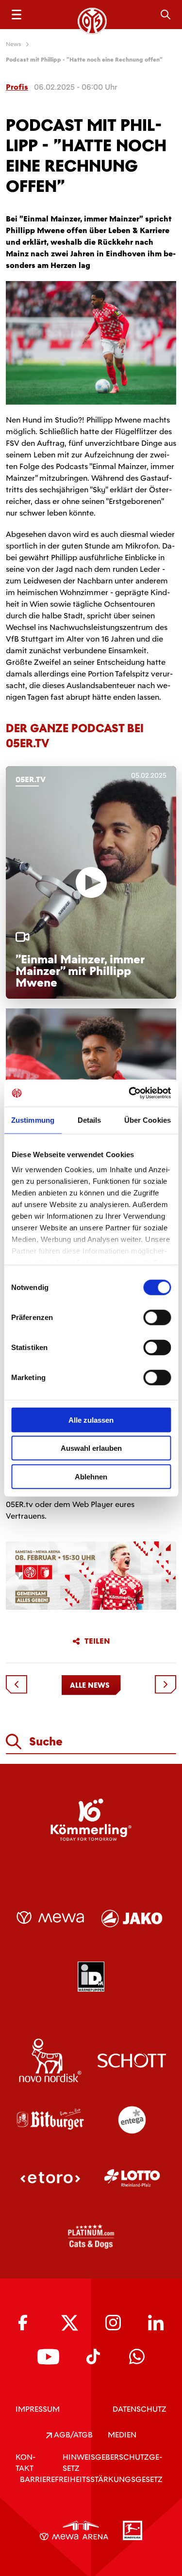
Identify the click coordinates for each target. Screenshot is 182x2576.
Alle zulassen (91, 1420)
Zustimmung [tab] (33, 1120)
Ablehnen (91, 1476)
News (14, 44)
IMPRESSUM (38, 2409)
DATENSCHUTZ (140, 2409)
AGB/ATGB (72, 2435)
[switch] (157, 1317)
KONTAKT (25, 2463)
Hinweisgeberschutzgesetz (112, 2463)
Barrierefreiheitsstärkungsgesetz (91, 2479)
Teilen (97, 1641)
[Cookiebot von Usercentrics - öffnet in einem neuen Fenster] (130, 1093)
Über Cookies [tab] (148, 1120)
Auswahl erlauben (91, 1448)
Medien (122, 2435)
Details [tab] (90, 1120)
